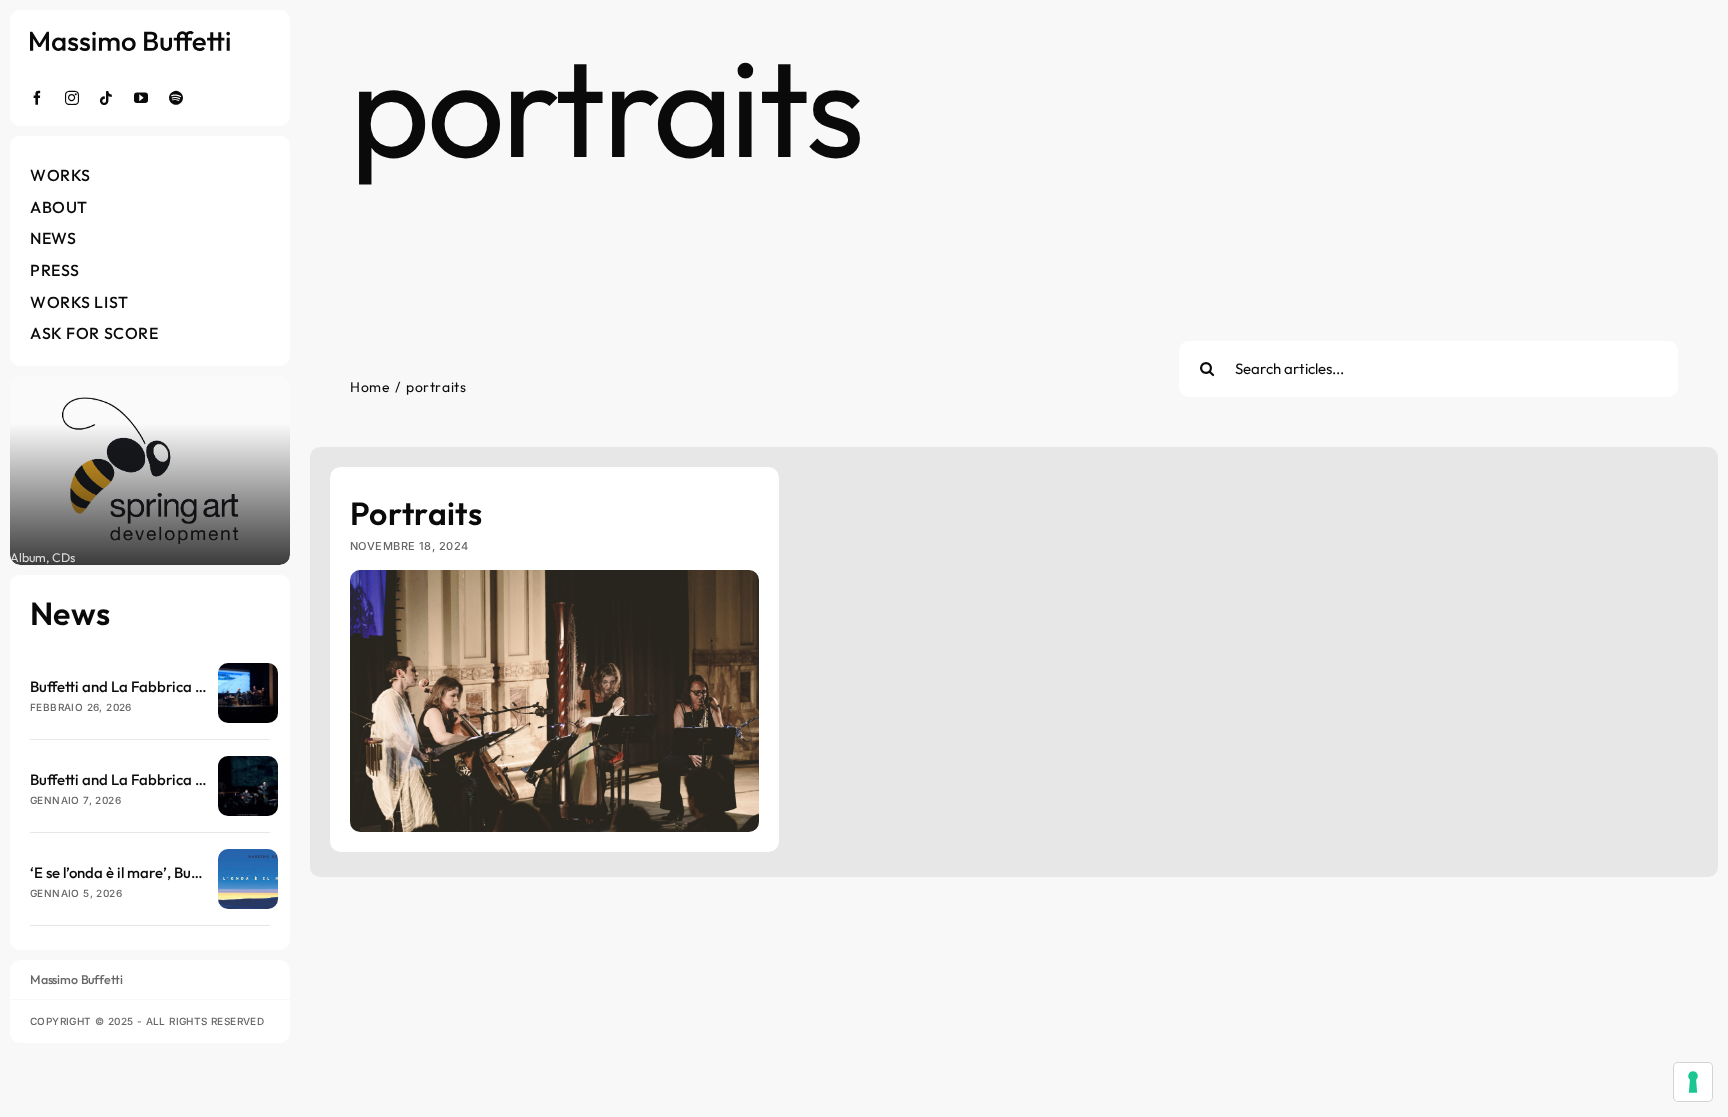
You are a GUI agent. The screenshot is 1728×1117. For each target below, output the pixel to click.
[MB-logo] (130, 39)
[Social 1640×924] (248, 857)
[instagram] (72, 98)
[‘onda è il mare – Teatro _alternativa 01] (248, 671)
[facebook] (37, 98)
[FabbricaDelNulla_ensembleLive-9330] (248, 764)
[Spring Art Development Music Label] (150, 470)
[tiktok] (106, 98)
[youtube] (141, 98)
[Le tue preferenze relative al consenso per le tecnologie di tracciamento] (1693, 1082)
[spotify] (176, 98)
